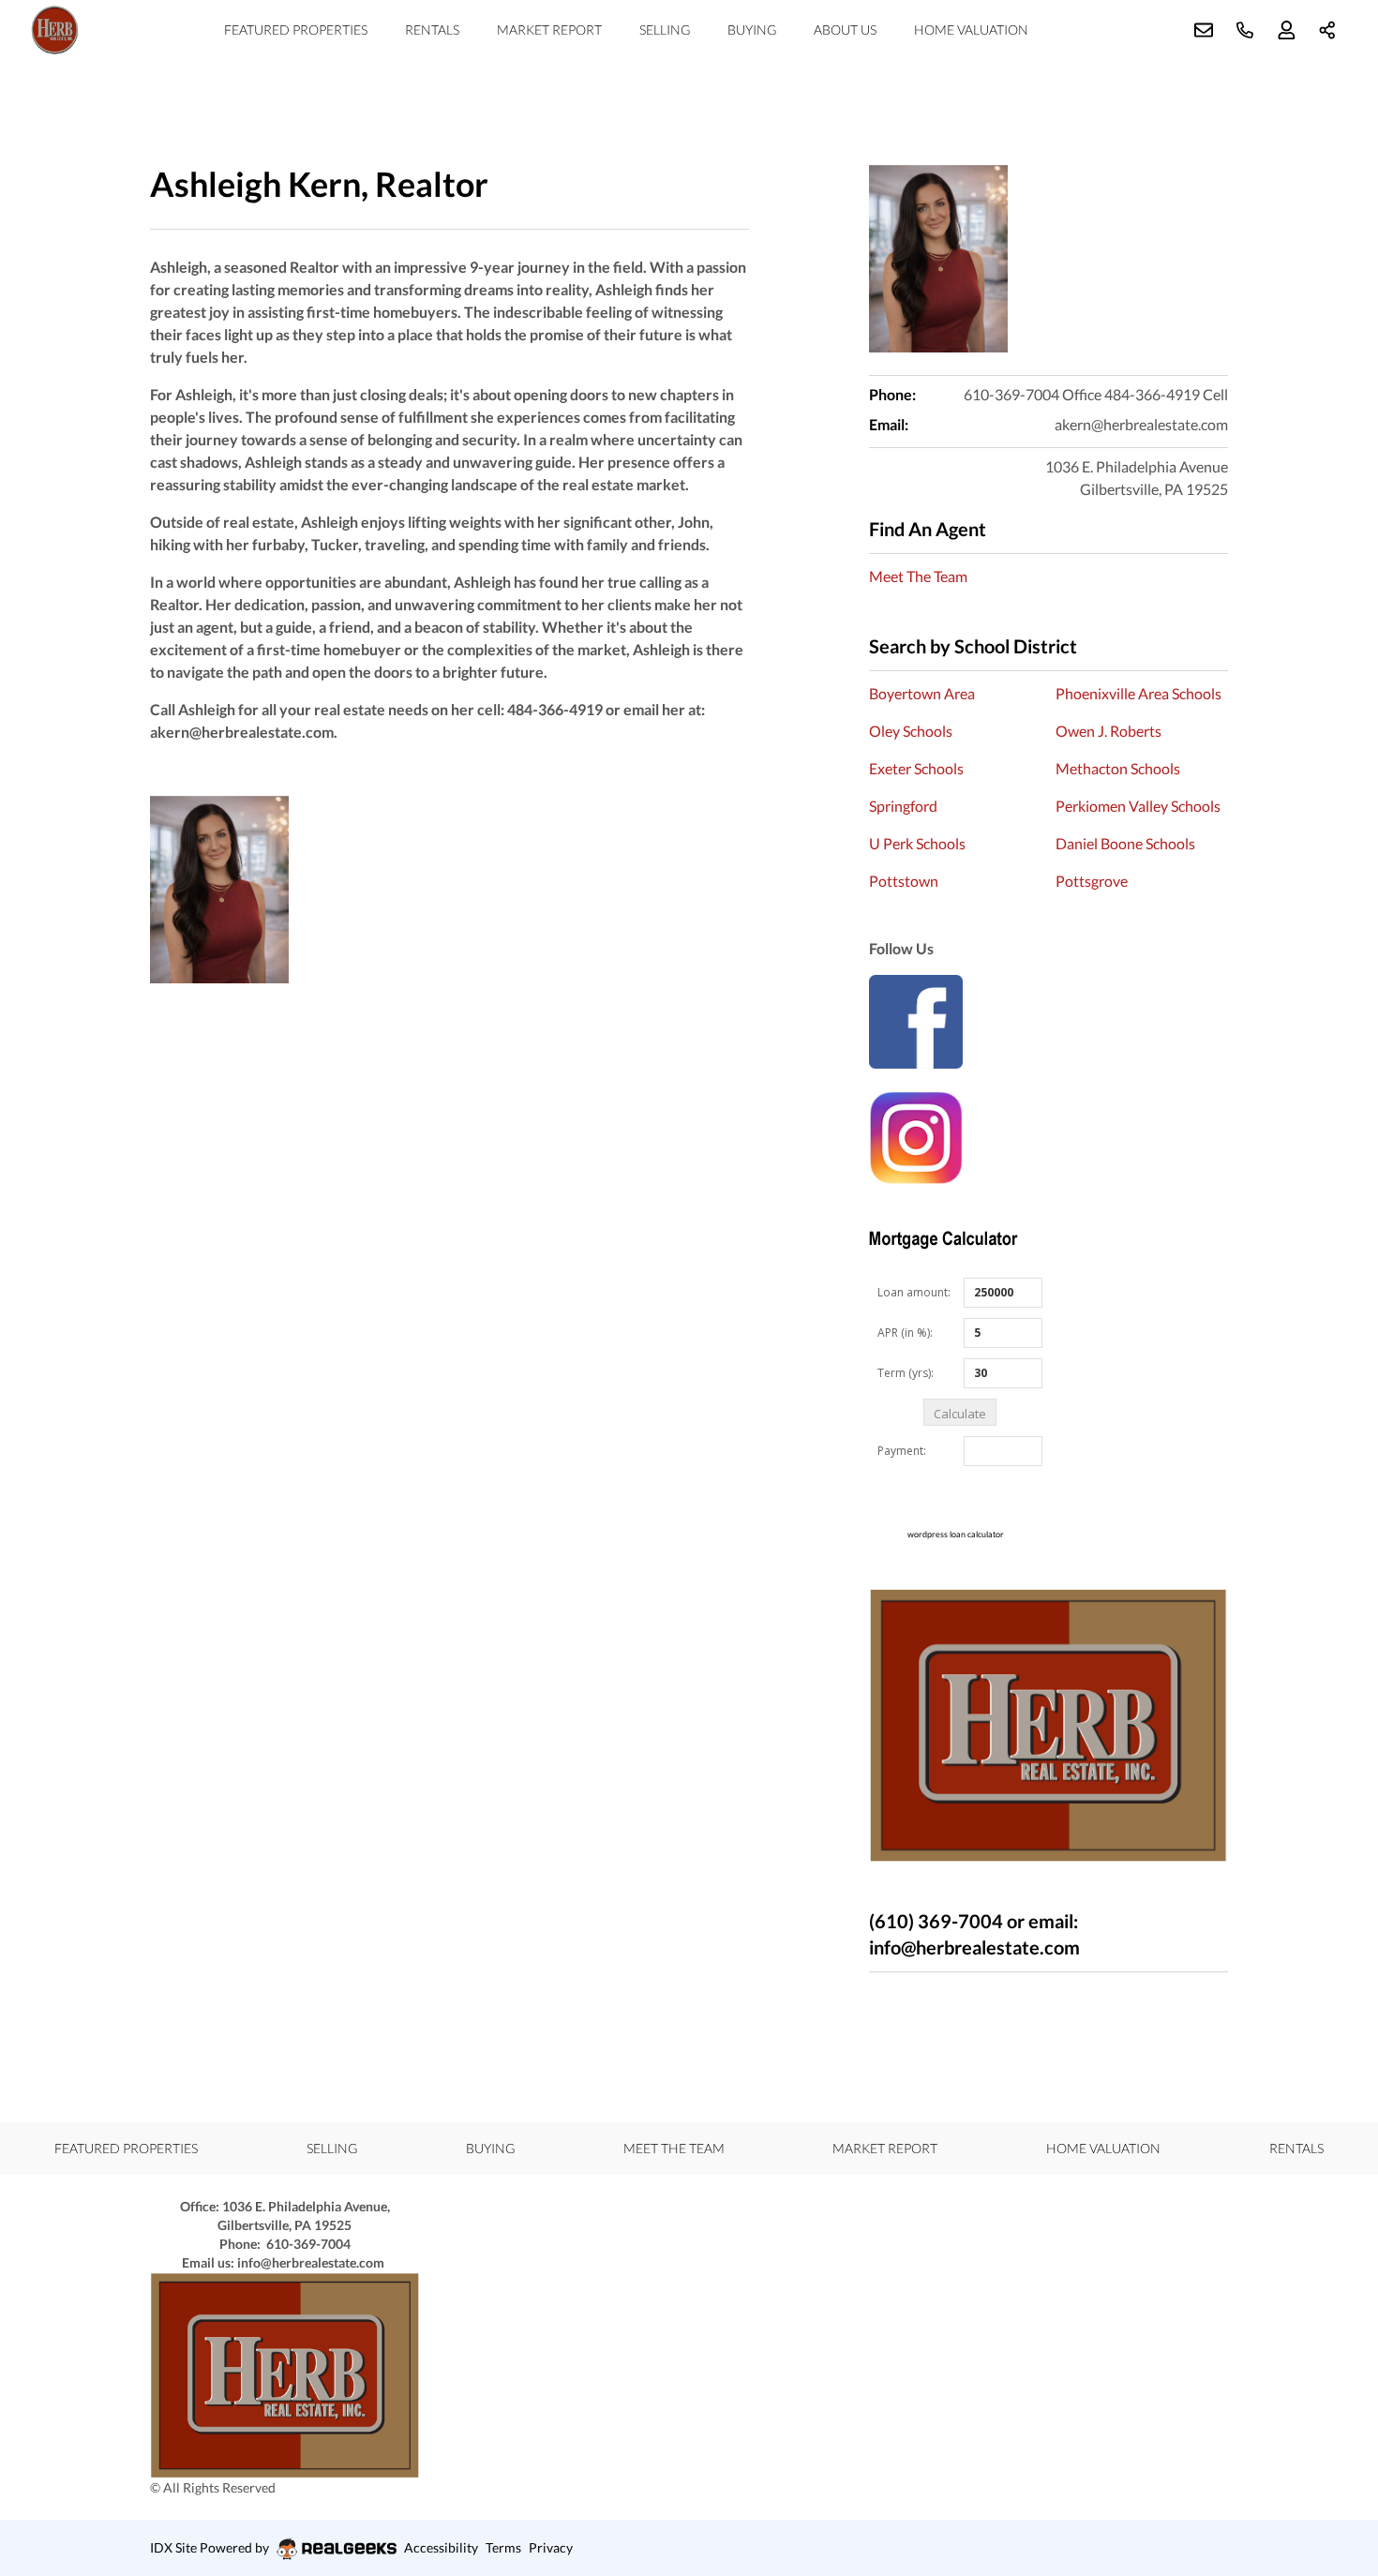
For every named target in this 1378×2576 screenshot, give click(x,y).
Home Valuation (971, 30)
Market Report (549, 30)
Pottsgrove (1092, 881)
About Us (845, 30)
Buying (752, 30)
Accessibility (441, 2547)
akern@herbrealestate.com (1141, 424)
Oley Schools (911, 731)
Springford (903, 806)
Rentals (432, 30)
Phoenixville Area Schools (1138, 693)
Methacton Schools (1118, 768)
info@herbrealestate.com (309, 2262)
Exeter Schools (916, 768)
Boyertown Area (922, 693)
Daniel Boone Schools (1125, 843)
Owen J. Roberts (1108, 731)
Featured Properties (296, 30)
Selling (665, 30)
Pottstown (904, 881)
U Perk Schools (917, 843)
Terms (503, 2547)
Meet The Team (918, 576)
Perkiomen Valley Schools (1138, 806)
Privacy (551, 2547)
